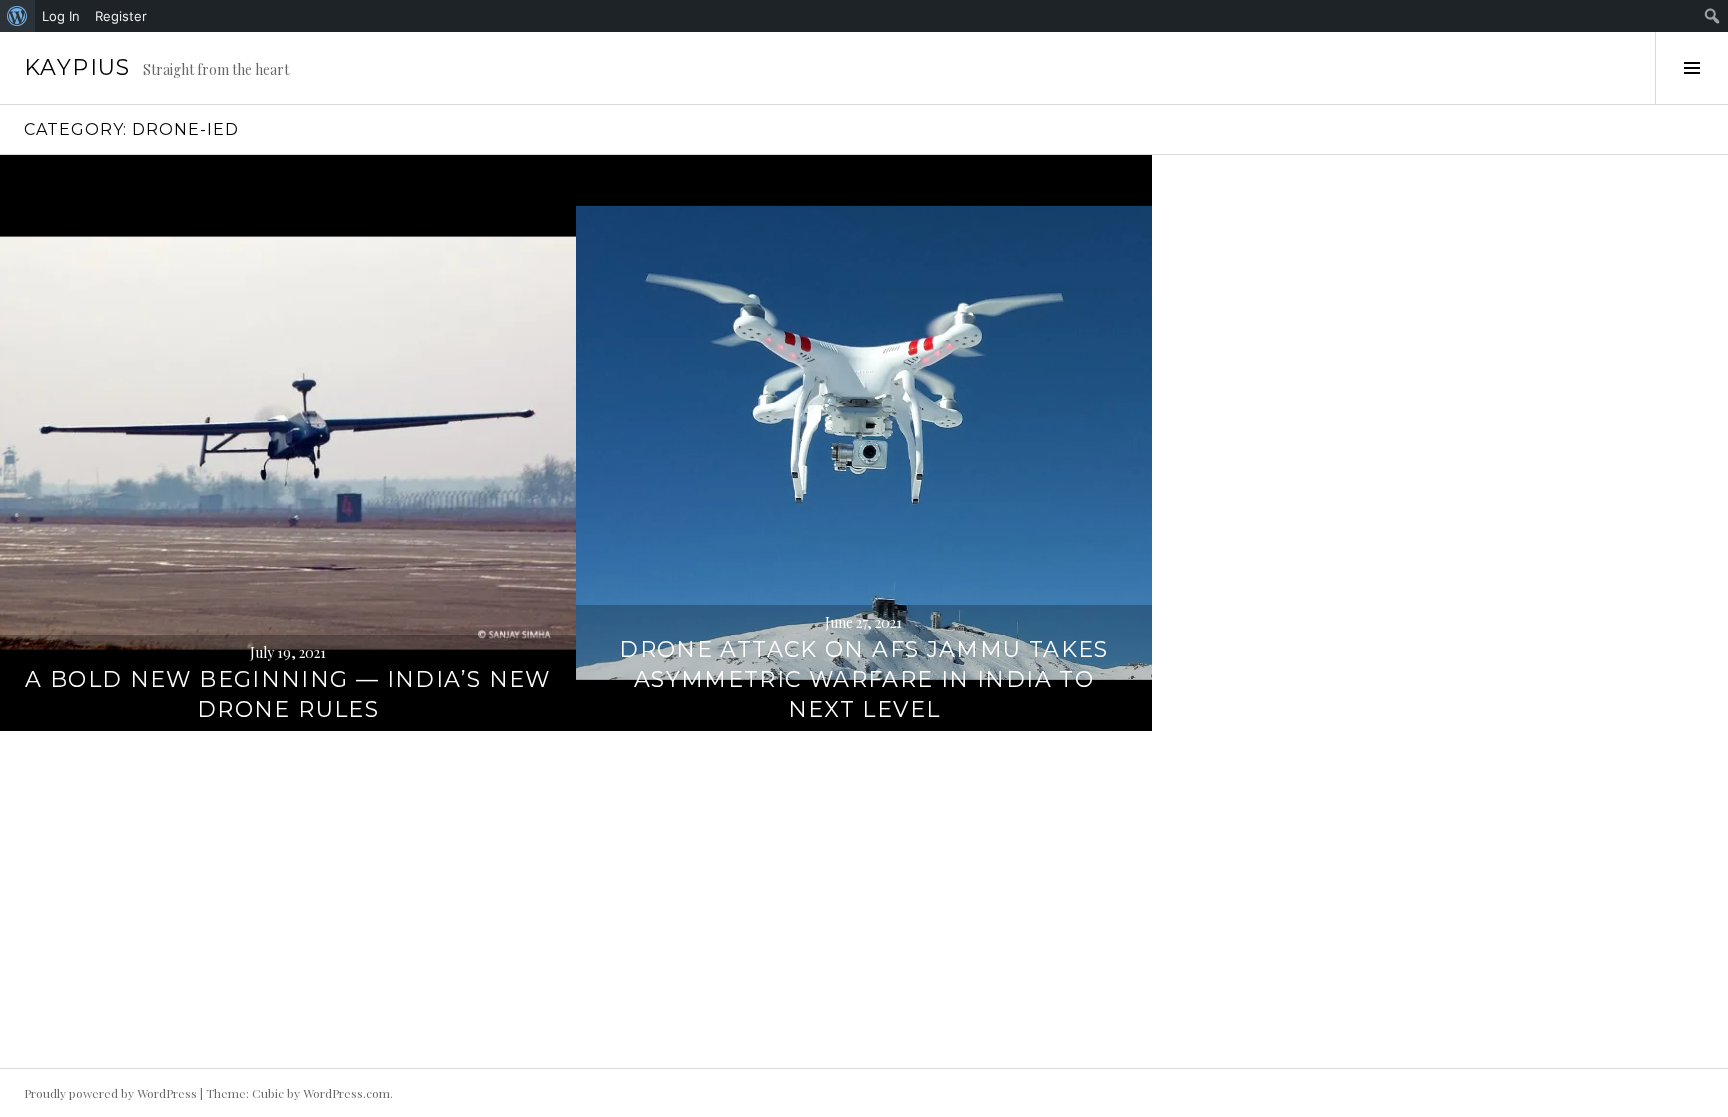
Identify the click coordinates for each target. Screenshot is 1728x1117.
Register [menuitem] (121, 16)
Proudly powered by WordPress (110, 1093)
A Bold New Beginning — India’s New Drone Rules (288, 694)
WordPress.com (346, 1093)
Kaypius (77, 67)
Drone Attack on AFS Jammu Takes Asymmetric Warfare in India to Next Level (864, 679)
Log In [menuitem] (61, 16)
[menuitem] (17, 16)
